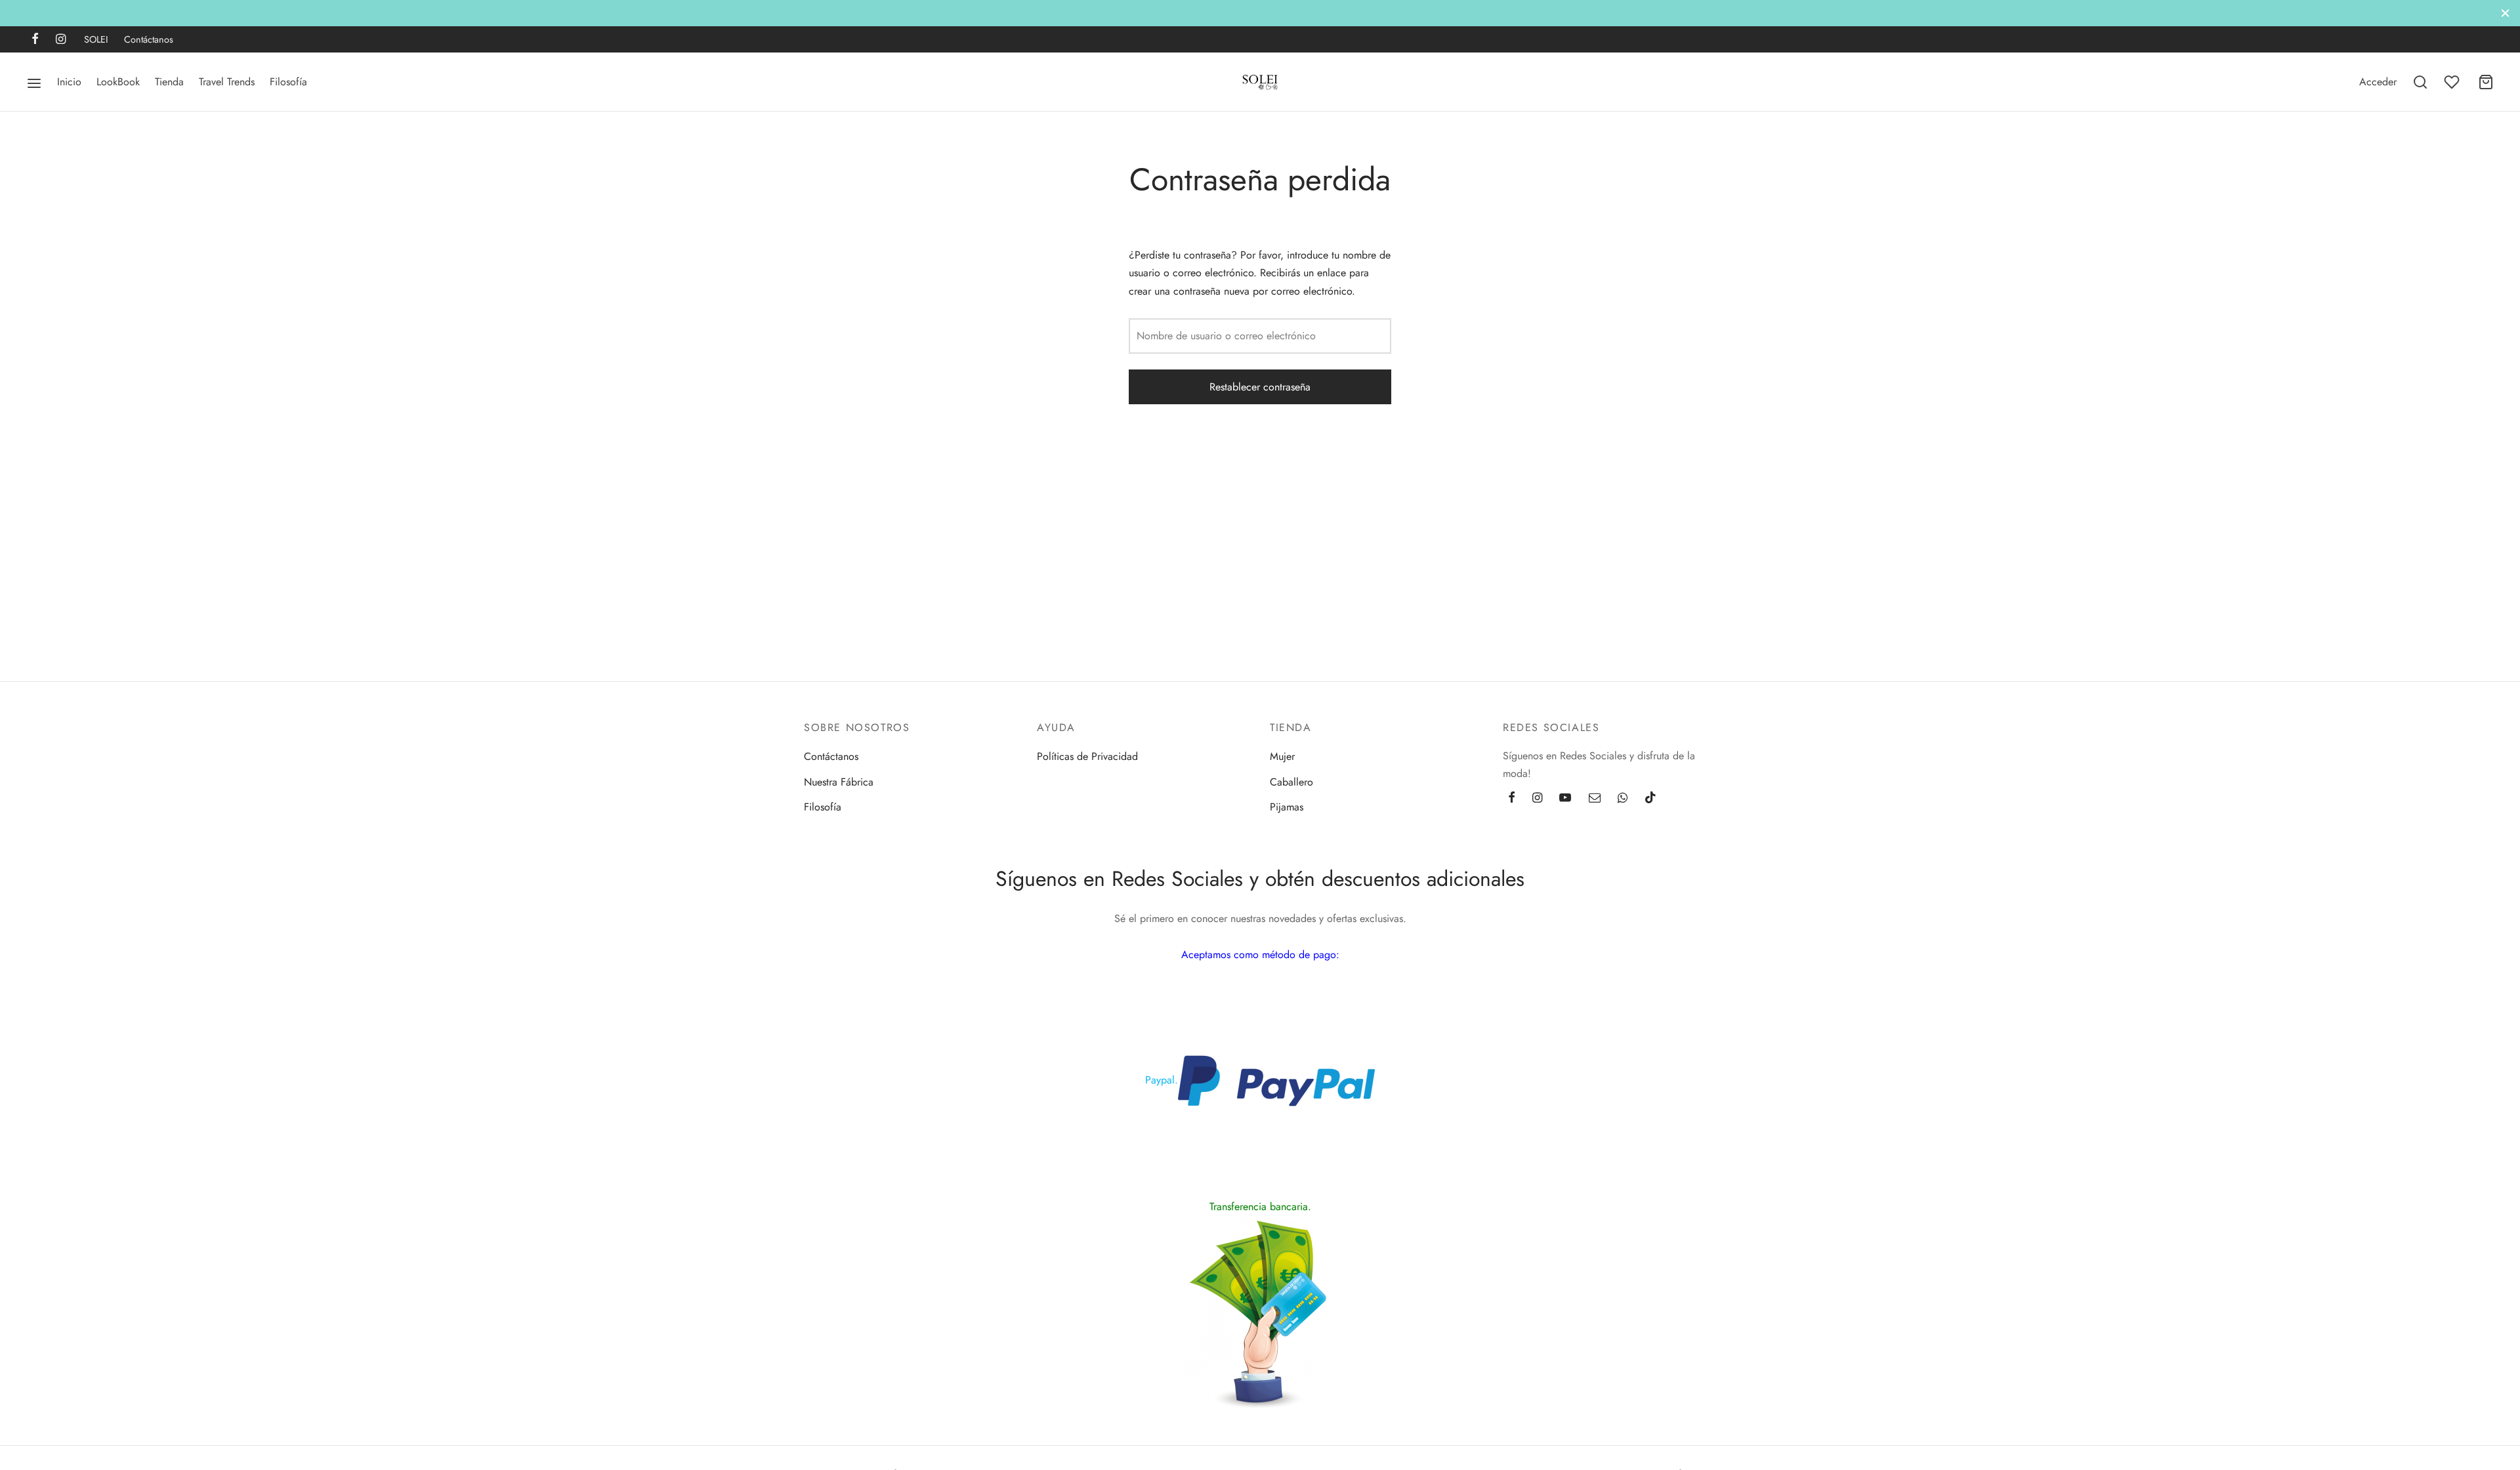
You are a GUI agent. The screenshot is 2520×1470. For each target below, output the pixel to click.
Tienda (169, 82)
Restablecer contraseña (1260, 387)
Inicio (69, 82)
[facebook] (35, 40)
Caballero (1291, 782)
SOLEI (96, 39)
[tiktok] (1650, 799)
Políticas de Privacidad (1087, 756)
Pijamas (1287, 807)
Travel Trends (227, 82)
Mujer (1282, 756)
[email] (1595, 799)
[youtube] (1565, 799)
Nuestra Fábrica (839, 782)
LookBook (118, 82)
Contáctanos (149, 39)
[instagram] (61, 40)
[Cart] (2486, 82)
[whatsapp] (1623, 799)
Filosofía (288, 82)
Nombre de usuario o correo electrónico (1226, 336)
